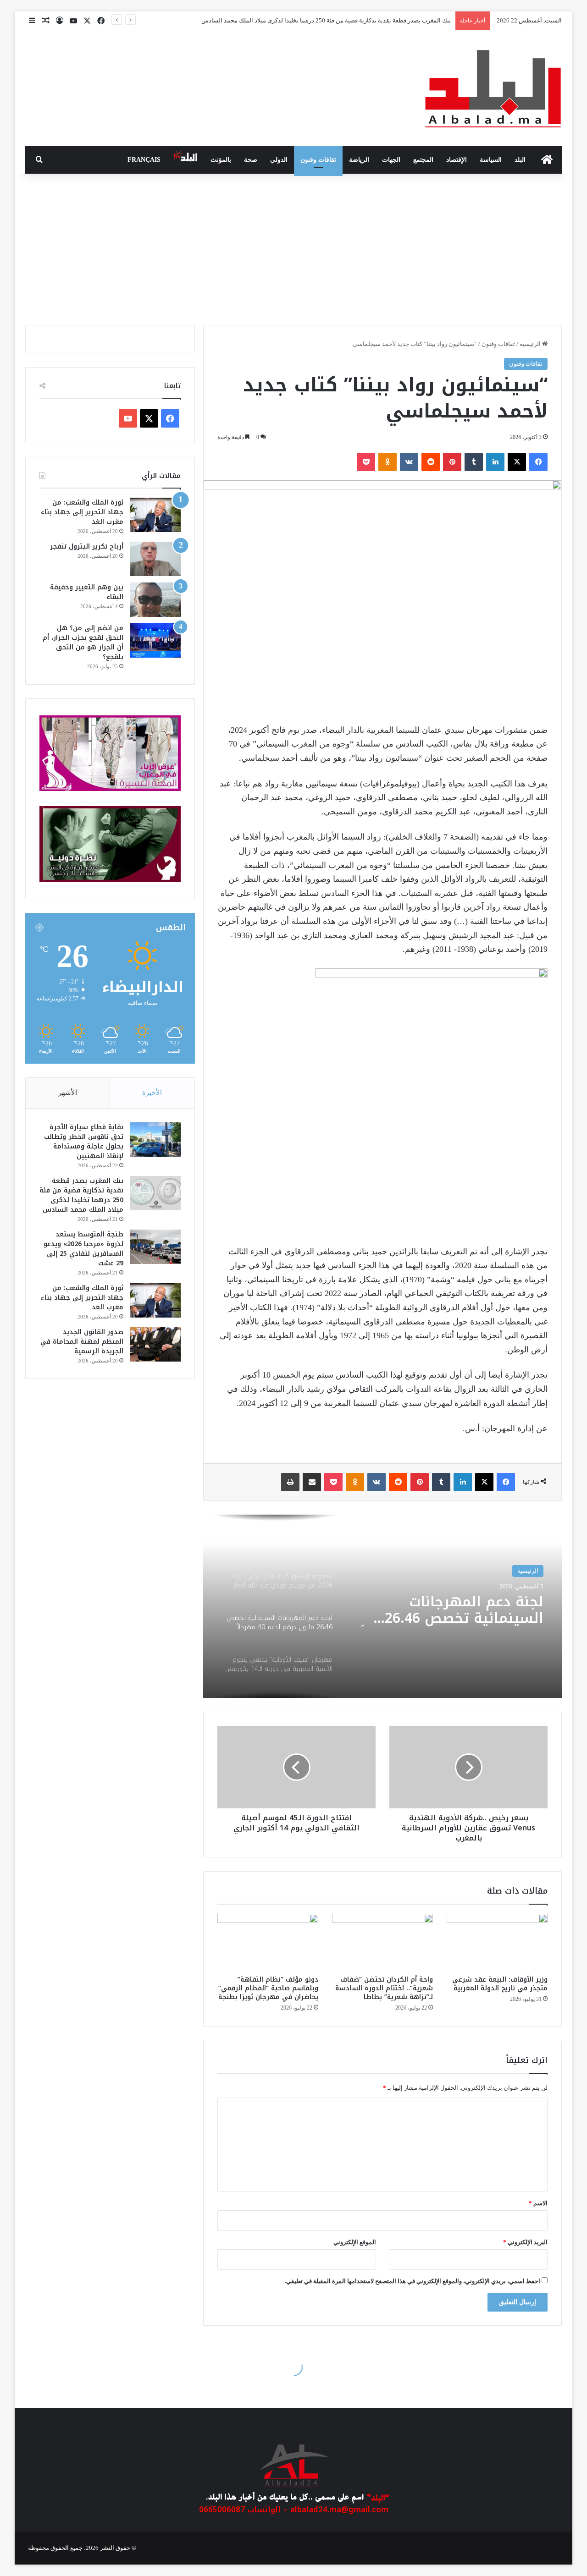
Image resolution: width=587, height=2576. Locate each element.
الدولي (279, 160)
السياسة (491, 160)
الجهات (391, 160)
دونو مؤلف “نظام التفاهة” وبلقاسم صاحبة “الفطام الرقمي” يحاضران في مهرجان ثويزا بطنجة (268, 1988)
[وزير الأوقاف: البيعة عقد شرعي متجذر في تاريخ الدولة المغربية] (497, 1942)
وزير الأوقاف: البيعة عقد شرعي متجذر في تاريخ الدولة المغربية (500, 1984)
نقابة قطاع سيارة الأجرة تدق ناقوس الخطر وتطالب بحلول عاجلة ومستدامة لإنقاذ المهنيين (84, 1142)
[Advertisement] (293, 247)
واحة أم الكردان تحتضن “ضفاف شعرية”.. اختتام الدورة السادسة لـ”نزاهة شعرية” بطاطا (384, 1988)
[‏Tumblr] (474, 462)
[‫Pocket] (366, 462)
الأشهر (68, 1093)
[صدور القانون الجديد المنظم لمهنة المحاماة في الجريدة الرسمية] (155, 1344)
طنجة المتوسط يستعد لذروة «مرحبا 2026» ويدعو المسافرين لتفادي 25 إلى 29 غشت (83, 1249)
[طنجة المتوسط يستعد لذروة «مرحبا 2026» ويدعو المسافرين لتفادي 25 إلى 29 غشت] (155, 1247)
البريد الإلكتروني (525, 2242)
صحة (251, 160)
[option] (382, 1606)
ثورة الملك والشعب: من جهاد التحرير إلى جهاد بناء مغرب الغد (82, 512)
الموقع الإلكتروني (355, 2242)
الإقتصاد (457, 160)
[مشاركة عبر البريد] (312, 1482)
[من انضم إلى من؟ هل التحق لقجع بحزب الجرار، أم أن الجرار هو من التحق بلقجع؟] (155, 640)
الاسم (538, 2203)
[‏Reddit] (431, 462)
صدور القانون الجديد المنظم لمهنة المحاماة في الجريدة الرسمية (82, 1342)
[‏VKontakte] (409, 462)
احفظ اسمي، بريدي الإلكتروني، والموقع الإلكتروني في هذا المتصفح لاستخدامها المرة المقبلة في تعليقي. (413, 2281)
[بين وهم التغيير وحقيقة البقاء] (155, 600)
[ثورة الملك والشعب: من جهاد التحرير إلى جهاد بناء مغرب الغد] (155, 515)
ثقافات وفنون (318, 160)
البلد (520, 160)
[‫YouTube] (128, 418)
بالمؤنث (221, 160)
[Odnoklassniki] (388, 462)
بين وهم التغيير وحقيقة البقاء (87, 592)
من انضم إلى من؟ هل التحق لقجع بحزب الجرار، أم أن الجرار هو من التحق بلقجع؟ (83, 643)
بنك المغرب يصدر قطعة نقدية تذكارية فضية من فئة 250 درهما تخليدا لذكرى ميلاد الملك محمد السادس (81, 1195)
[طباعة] (290, 1482)
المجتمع (423, 160)
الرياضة (359, 160)
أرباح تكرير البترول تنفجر (87, 547)
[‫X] (517, 462)
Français (144, 160)
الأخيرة (152, 1093)
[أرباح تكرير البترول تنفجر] (155, 559)
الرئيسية (531, 344)
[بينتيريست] (452, 462)
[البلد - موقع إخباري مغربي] (493, 89)
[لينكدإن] (495, 462)
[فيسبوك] (538, 462)
